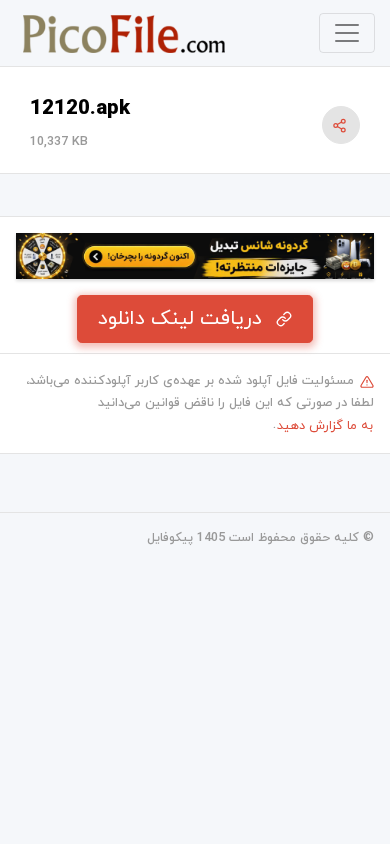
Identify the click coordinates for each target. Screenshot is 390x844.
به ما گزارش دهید (325, 426)
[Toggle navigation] (347, 33)
